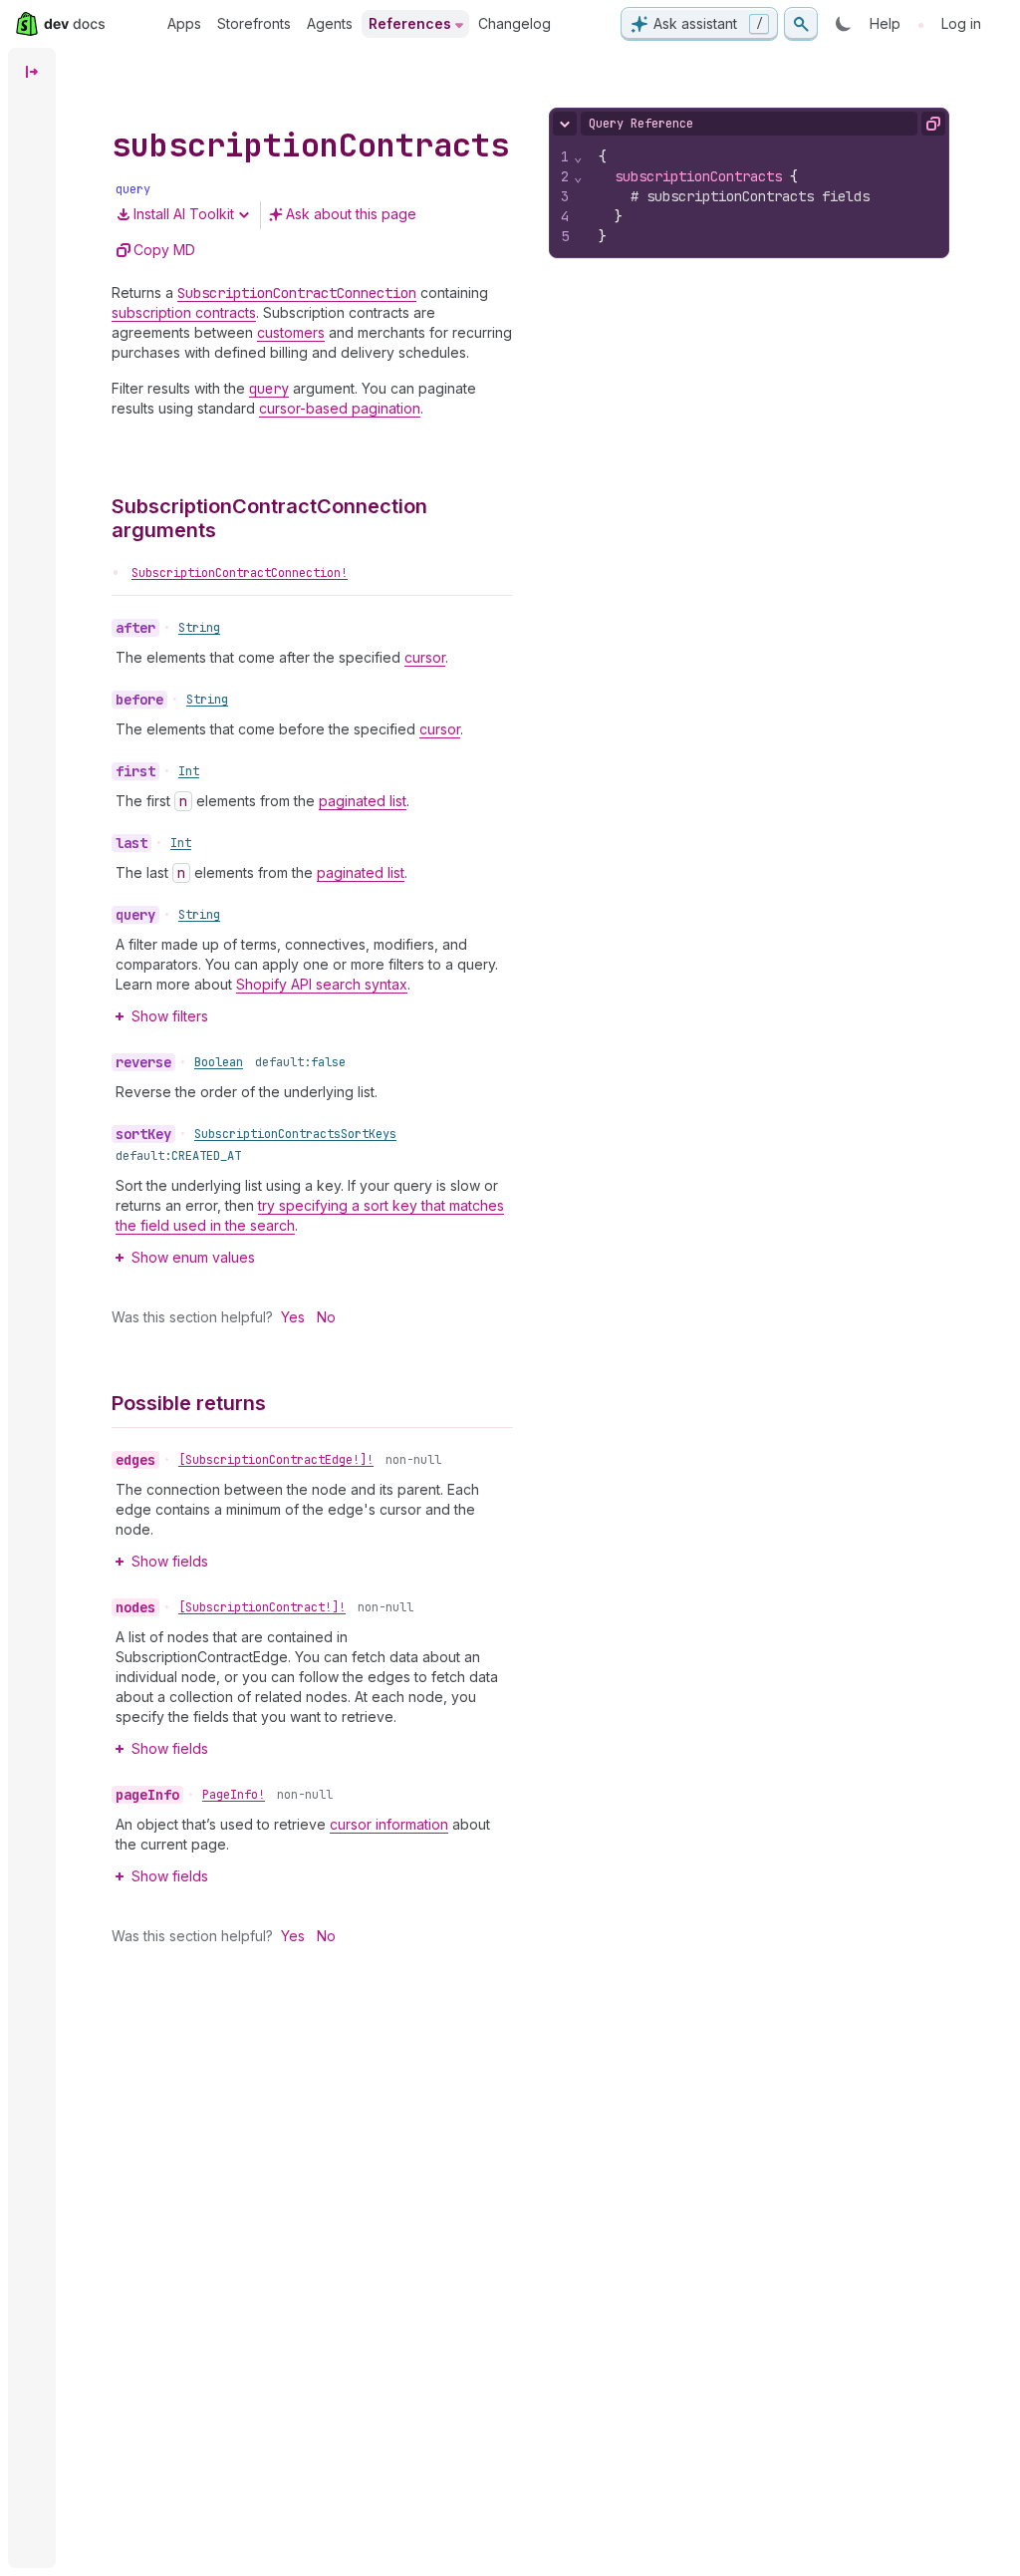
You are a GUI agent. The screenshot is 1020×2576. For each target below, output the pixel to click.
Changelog (514, 23)
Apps (184, 23)
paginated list (363, 801)
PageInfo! (234, 1795)
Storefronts (254, 23)
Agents (330, 23)
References (410, 23)
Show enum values (193, 1257)
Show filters (170, 1016)
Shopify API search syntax (322, 984)
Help (885, 23)
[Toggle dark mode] (844, 24)
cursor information (389, 1824)
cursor (425, 657)
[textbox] (766, 196)
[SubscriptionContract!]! (262, 1607)
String (199, 628)
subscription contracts (184, 312)
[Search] (801, 24)
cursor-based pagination (340, 408)
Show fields (170, 1561)
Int (189, 771)
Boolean (219, 1062)
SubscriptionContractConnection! (240, 573)
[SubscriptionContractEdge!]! (276, 1460)
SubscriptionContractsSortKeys (295, 1134)
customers (291, 332)
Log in (961, 23)
